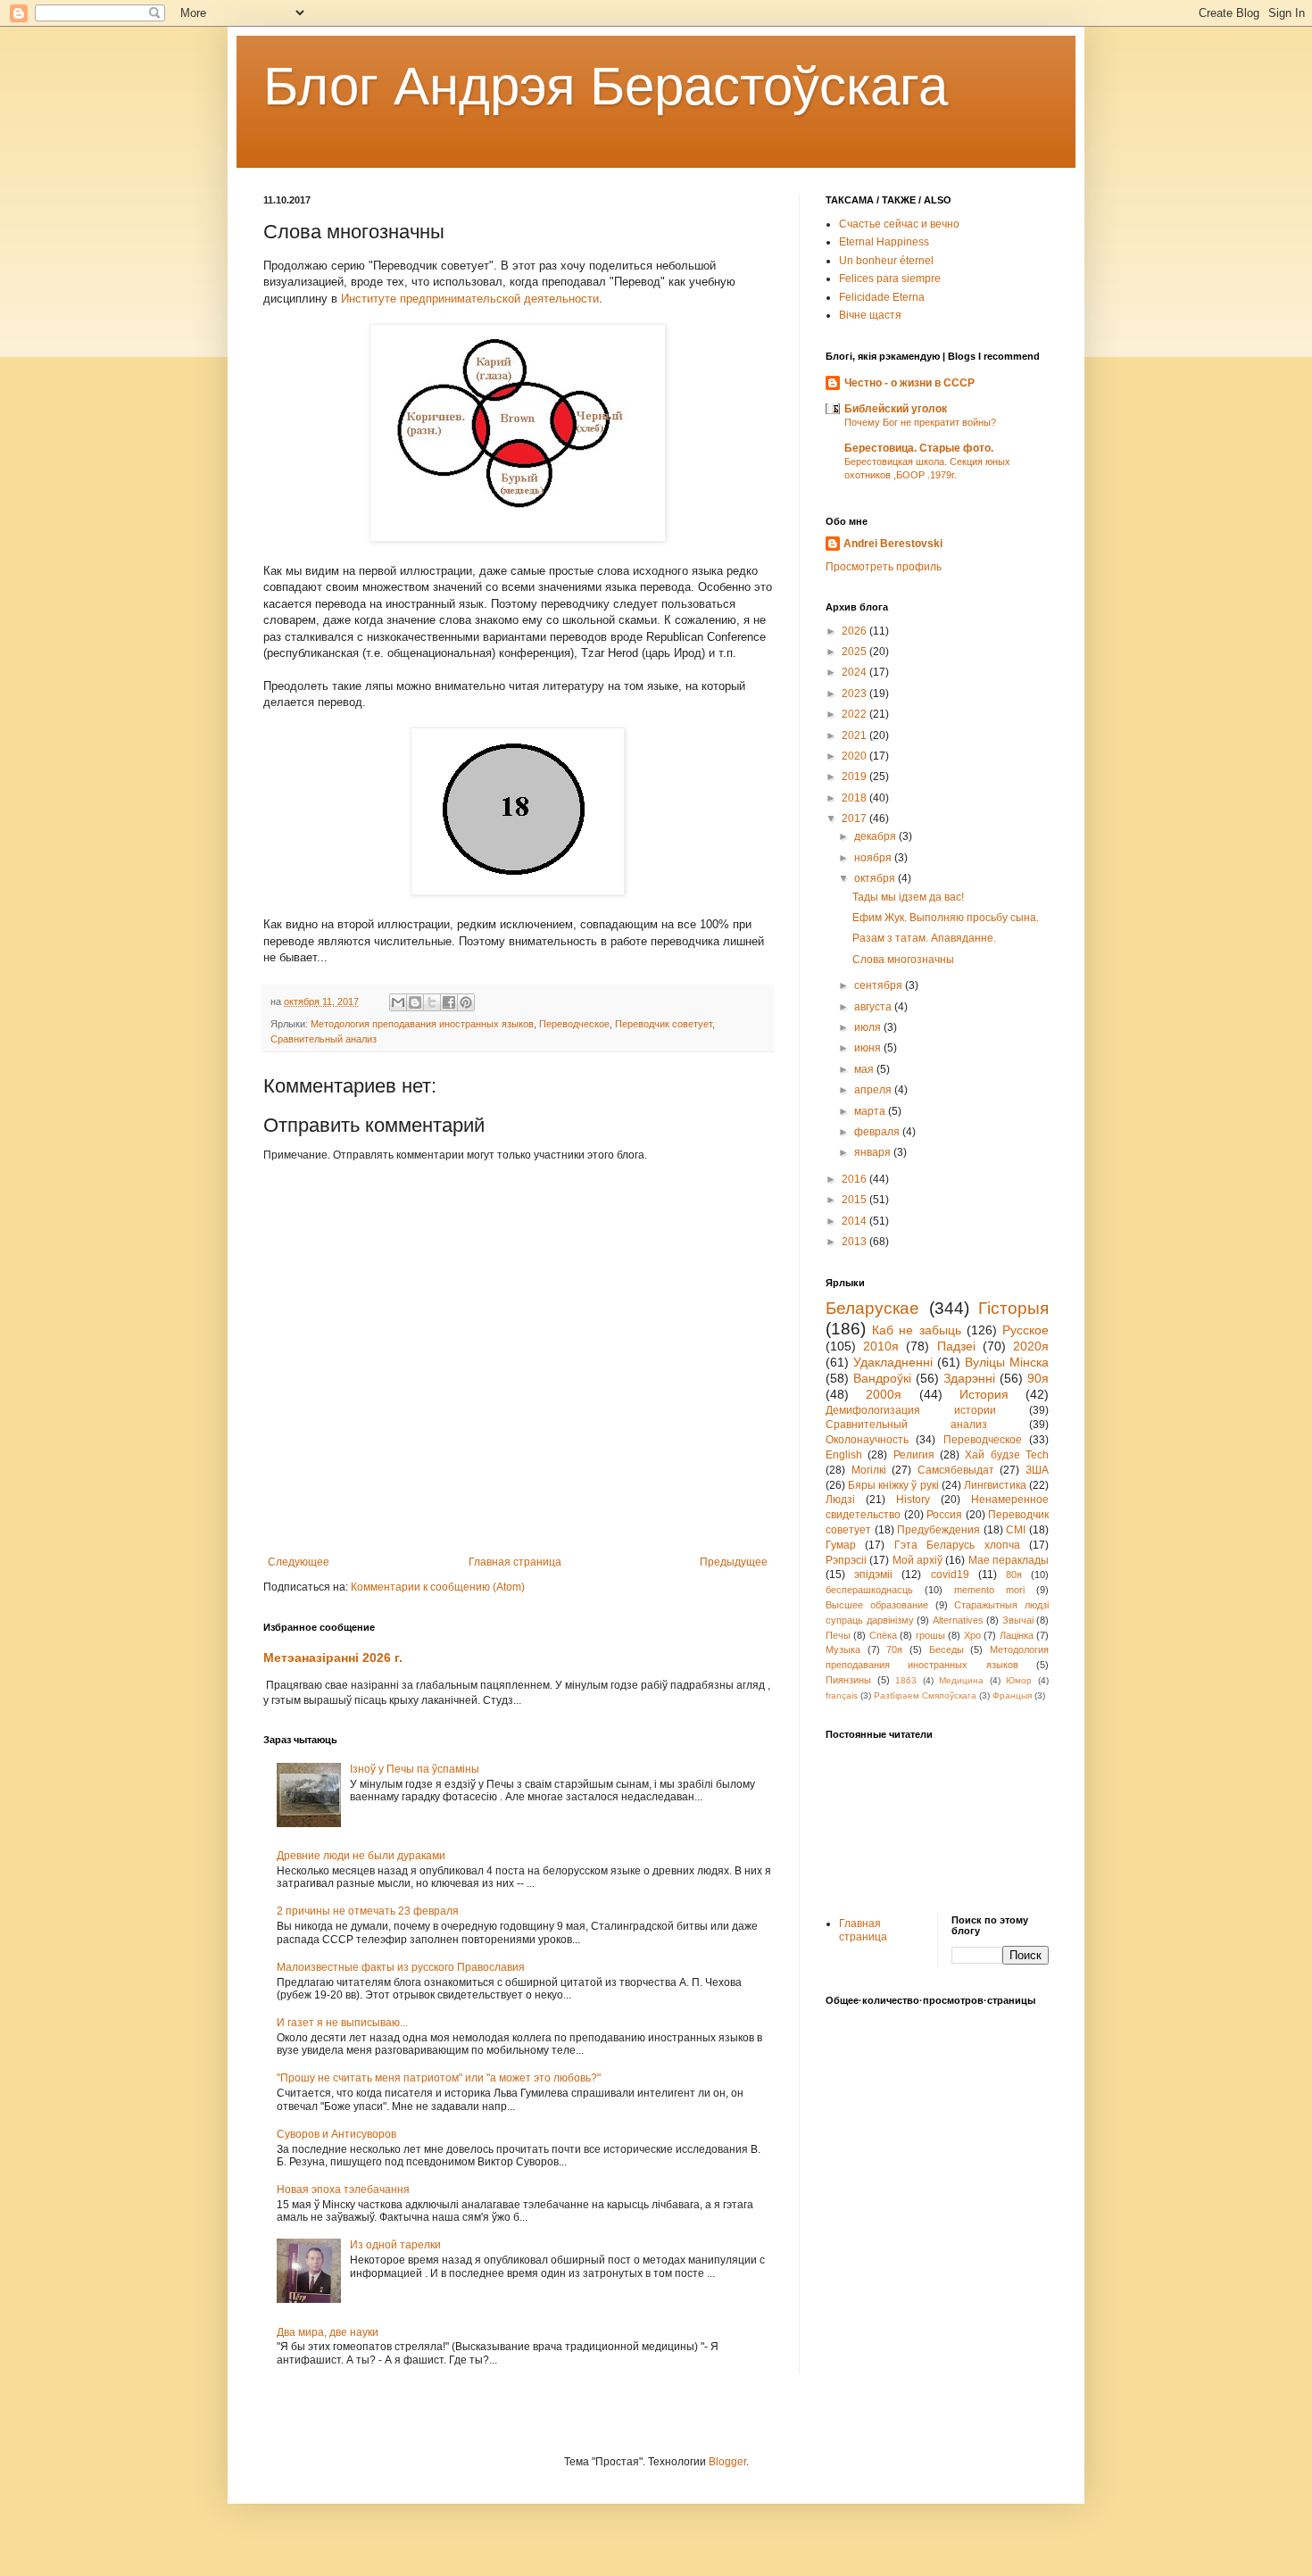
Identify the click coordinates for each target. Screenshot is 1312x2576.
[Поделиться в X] (432, 1002)
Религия (914, 1455)
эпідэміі (873, 1575)
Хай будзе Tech (1007, 1455)
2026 (855, 631)
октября (876, 878)
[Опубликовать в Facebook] (449, 1002)
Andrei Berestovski (893, 544)
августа (874, 1007)
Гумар (841, 1545)
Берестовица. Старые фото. (919, 448)
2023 (855, 694)
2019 (855, 777)
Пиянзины (848, 1680)
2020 (855, 756)
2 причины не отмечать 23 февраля (368, 1911)
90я (1038, 1378)
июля (869, 1027)
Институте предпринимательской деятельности (470, 299)
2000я (884, 1394)
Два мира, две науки (328, 2332)
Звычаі (1018, 1620)
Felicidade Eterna (882, 297)
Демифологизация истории (911, 1410)
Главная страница (515, 1562)
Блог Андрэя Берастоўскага (606, 86)
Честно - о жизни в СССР (909, 383)
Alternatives (958, 1620)
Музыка (843, 1649)
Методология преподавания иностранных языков (422, 1024)
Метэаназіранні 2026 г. (333, 1658)
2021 (855, 735)
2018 (855, 798)
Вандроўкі (882, 1378)
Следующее (299, 1562)
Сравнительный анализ (324, 1039)
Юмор (1019, 1680)
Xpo (972, 1635)
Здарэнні (969, 1378)
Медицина (961, 1680)
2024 (855, 672)
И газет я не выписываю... (342, 2023)
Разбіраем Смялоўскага (925, 1695)
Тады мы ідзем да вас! (908, 897)
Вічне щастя (870, 315)
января (874, 1152)
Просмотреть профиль (884, 567)
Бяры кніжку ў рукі (893, 1485)
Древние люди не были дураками (361, 1856)
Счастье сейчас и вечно (899, 224)
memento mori (989, 1590)
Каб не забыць (916, 1330)
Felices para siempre (890, 278)
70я (894, 1649)
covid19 (950, 1575)
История (984, 1394)
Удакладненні (893, 1362)
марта (871, 1111)
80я (1014, 1575)
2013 (855, 1242)
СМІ (1016, 1530)
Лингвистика (995, 1485)
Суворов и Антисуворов (336, 2134)
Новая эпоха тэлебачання (343, 2190)
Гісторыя (1013, 1308)
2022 (855, 714)
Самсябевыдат (956, 1470)
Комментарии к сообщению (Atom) (438, 1587)
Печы (838, 1635)
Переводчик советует (664, 1024)
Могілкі (869, 1470)
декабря (876, 836)
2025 (855, 652)
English (844, 1455)
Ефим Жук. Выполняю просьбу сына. (946, 918)
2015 (855, 1200)
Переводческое (574, 1024)
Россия (944, 1515)
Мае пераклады (1009, 1560)
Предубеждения (938, 1530)
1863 (906, 1680)
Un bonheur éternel (886, 261)
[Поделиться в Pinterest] (466, 1002)
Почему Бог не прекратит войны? (920, 422)
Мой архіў (918, 1560)
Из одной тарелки (395, 2245)
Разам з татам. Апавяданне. (924, 938)
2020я (1031, 1346)
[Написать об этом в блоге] (415, 1002)
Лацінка (1017, 1635)
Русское (1026, 1330)
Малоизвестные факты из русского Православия (401, 1967)
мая (865, 1069)
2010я (881, 1346)
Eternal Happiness (884, 242)
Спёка (883, 1635)
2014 (855, 1221)
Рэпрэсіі (846, 1560)
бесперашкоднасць (869, 1590)
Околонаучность (867, 1440)
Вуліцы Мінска (1007, 1362)
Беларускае (872, 1308)
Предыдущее (734, 1562)
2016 (855, 1179)
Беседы (947, 1649)
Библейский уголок (896, 409)
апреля (874, 1090)
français (842, 1695)
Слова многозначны (903, 960)
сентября (880, 985)
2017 (855, 819)
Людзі (840, 1500)
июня (869, 1048)
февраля (878, 1132)
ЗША (1037, 1470)
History (913, 1500)
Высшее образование (877, 1605)
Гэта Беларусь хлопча (957, 1545)
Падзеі (956, 1346)
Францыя (1012, 1695)
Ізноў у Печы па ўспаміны (415, 1769)
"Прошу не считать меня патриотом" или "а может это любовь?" (439, 2078)
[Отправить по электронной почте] (398, 1002)
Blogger (727, 2462)
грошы (930, 1635)
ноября (874, 858)
